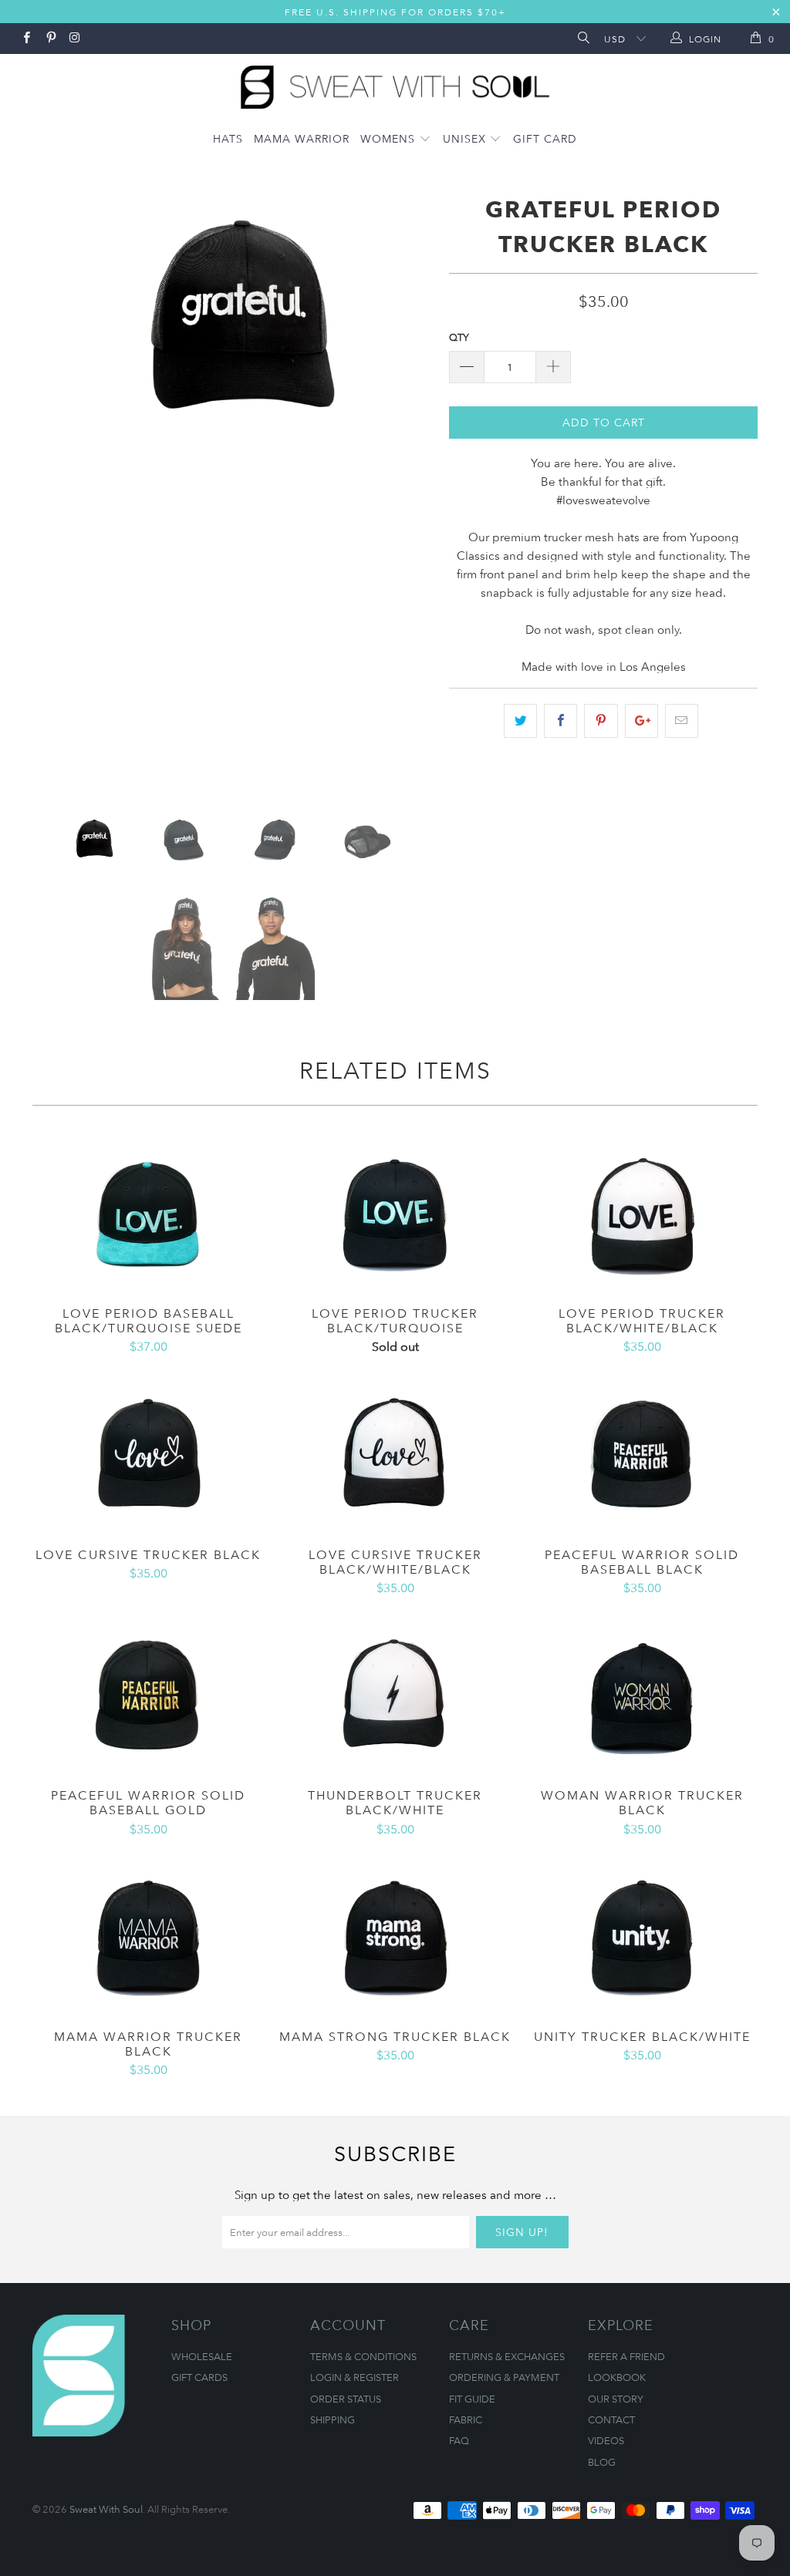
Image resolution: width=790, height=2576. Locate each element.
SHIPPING (333, 2419)
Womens (390, 138)
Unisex (466, 138)
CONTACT (611, 2419)
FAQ (459, 2440)
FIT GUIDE (472, 2399)
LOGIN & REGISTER (354, 2377)
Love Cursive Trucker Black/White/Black (395, 1455)
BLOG (602, 2462)
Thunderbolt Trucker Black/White (395, 1695)
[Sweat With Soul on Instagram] (74, 39)
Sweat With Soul (106, 2509)
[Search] (582, 39)
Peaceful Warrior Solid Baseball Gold (148, 1695)
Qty (459, 337)
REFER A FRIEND (626, 2356)
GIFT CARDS (199, 2377)
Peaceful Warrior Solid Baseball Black (642, 1455)
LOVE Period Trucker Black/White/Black (642, 1214)
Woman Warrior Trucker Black (642, 1695)
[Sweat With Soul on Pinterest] (50, 39)
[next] (412, 490)
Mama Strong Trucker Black (395, 1937)
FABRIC (466, 2419)
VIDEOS (606, 2440)
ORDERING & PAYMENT (504, 2377)
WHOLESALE (202, 2356)
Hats (228, 138)
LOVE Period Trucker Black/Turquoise (395, 1214)
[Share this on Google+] (641, 721)
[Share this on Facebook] (560, 721)
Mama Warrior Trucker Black (148, 1937)
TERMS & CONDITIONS (363, 2356)
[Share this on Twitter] (520, 721)
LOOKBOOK (617, 2377)
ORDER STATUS (346, 2399)
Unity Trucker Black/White (642, 1937)
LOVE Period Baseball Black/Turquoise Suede (148, 1214)
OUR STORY (616, 2399)
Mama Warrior (302, 138)
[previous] (54, 490)
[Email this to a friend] (682, 721)
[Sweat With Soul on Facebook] (26, 39)
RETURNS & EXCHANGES (507, 2356)
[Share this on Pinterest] (601, 721)
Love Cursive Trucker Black (148, 1455)
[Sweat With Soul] (395, 83)
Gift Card (545, 138)
